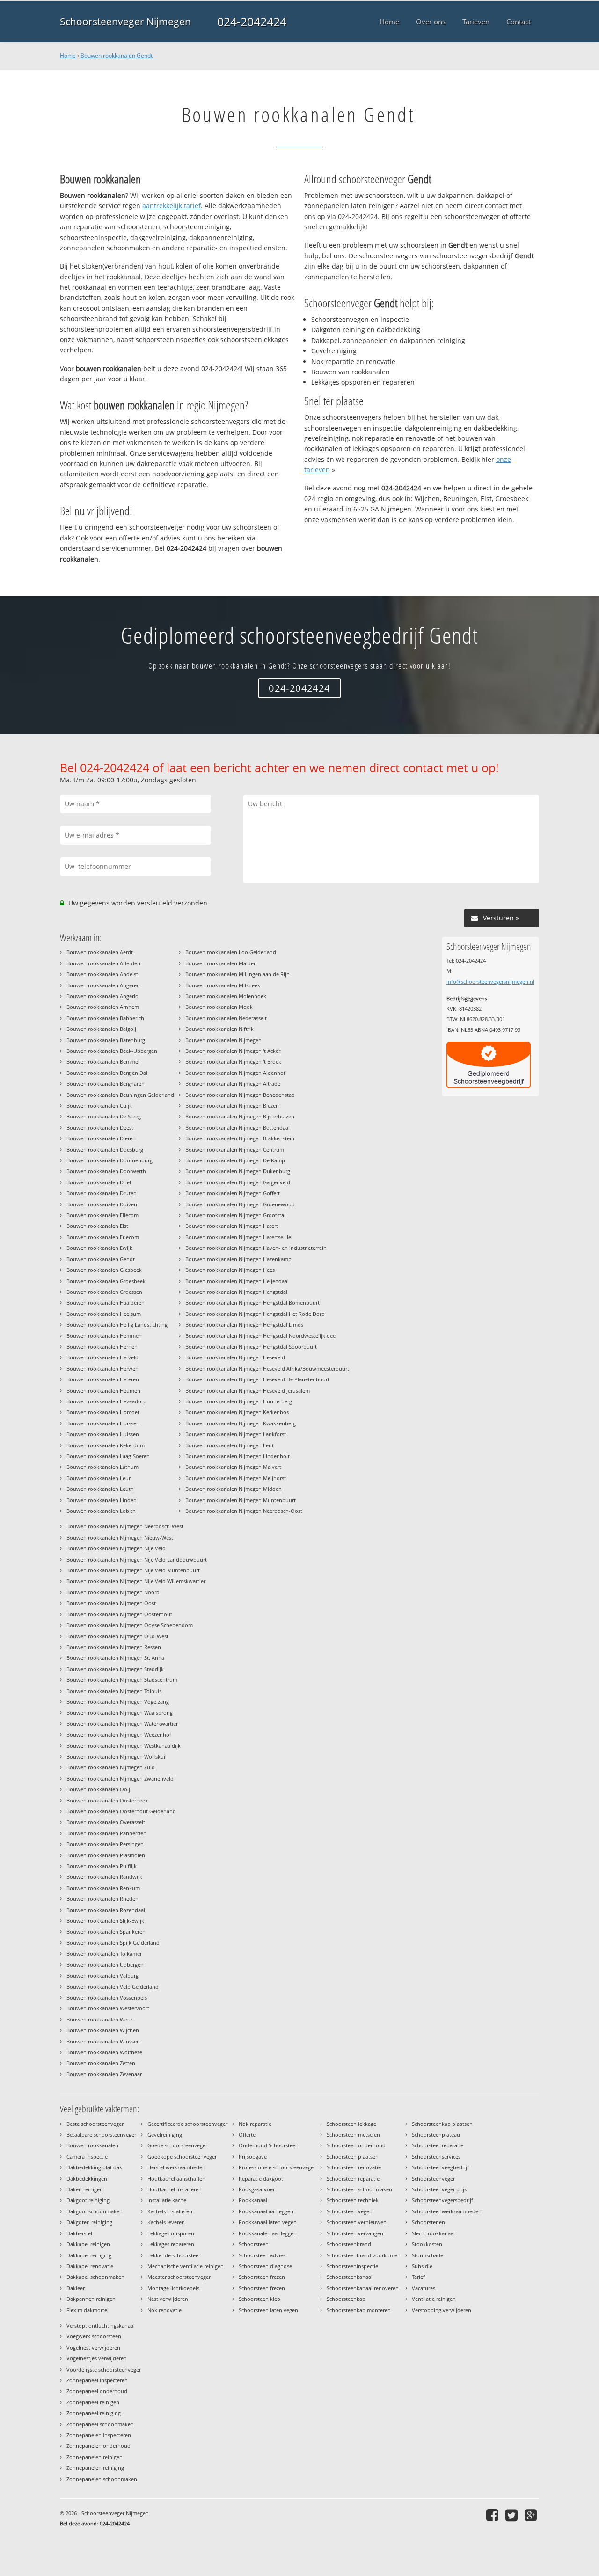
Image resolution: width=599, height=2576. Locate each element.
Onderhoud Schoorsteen (269, 2145)
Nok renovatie (164, 2310)
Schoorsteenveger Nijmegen (125, 22)
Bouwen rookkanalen (92, 2145)
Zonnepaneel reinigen (93, 2402)
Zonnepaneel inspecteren (97, 2380)
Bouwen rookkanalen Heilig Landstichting (117, 1324)
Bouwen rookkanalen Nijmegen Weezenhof (119, 1734)
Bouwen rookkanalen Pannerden (106, 1833)
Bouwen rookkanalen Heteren (103, 1379)
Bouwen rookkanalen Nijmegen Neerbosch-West (125, 1526)
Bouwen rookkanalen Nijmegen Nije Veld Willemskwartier (136, 1581)
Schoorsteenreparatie (438, 2145)
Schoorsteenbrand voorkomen (364, 2255)
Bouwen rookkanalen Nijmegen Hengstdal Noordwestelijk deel (261, 1336)
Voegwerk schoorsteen (94, 2336)
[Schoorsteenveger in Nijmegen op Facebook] (493, 2515)
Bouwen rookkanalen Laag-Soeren (108, 1456)
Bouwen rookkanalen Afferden (103, 963)
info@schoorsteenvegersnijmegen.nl (490, 982)
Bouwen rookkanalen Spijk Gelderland (113, 1943)
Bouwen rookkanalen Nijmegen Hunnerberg (239, 1401)
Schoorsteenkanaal (350, 2277)
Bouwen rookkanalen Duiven (102, 1204)
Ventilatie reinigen (434, 2299)
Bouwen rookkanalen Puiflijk (102, 1866)
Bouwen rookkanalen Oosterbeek (107, 1800)
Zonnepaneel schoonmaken (100, 2424)
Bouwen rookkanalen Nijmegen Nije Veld (116, 1548)
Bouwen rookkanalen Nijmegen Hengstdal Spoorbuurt (251, 1346)
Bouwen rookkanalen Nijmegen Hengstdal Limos (244, 1324)
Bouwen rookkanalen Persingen (105, 1844)
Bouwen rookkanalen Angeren (103, 985)
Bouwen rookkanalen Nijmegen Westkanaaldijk (124, 1746)
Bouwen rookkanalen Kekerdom (106, 1445)
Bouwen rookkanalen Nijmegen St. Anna (115, 1658)
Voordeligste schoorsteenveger (104, 2369)
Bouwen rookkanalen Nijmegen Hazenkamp (238, 1259)
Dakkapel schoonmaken (95, 2277)
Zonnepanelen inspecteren (99, 2435)
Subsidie (422, 2266)
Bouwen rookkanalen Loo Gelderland (231, 952)
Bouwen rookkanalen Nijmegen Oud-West (117, 1636)
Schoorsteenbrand (349, 2244)
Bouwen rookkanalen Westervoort (108, 2008)
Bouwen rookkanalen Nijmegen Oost (111, 1603)
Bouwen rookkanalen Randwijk (104, 1877)
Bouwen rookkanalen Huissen (103, 1434)
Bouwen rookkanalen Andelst (102, 974)
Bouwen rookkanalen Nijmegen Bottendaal (237, 1127)
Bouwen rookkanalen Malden (221, 963)
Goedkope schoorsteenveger (182, 2156)
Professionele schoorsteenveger (277, 2167)
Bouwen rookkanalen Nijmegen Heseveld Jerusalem (248, 1390)
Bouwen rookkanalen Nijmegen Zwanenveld (120, 1778)
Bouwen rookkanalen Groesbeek (106, 1281)
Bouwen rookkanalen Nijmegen (223, 1040)
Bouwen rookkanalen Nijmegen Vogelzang (118, 1702)
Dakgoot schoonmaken (95, 2211)
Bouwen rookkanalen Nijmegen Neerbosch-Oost (244, 1511)
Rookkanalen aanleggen (268, 2233)
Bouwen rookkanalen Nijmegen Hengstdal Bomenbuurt (252, 1303)
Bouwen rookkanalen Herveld (102, 1357)
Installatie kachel (168, 2200)
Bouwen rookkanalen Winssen (103, 2041)
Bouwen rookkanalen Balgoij (101, 1029)
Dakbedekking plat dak (94, 2167)
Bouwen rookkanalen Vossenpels (107, 1997)
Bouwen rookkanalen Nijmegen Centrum (235, 1149)
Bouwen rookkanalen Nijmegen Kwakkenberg (241, 1423)
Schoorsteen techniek (353, 2200)
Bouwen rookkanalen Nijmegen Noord (113, 1592)
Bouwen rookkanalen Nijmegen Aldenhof (235, 1073)
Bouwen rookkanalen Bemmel (103, 1062)
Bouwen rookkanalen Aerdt (100, 952)
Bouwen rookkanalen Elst (97, 1226)
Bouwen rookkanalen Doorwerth (106, 1171)
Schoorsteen (254, 2244)
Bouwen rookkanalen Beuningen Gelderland (120, 1095)
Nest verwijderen (168, 2299)
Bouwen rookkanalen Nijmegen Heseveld (235, 1357)
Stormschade (427, 2255)
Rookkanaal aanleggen (266, 2211)
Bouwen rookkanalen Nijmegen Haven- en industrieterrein (256, 1248)
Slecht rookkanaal (433, 2233)
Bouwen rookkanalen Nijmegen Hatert (232, 1226)
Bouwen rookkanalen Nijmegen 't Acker (233, 1051)
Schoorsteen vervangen (355, 2233)
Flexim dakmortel (88, 2310)
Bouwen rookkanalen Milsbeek (223, 985)
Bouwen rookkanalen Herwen (102, 1368)
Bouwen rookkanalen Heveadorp (106, 1401)
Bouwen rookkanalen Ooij (98, 1789)
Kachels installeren (170, 2211)
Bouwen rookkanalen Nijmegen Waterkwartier (122, 1724)
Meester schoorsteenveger (179, 2277)
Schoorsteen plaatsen (353, 2156)
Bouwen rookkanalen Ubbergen (105, 1965)
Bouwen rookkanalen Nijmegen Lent (230, 1445)
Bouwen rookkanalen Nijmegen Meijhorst (236, 1478)
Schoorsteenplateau (436, 2135)
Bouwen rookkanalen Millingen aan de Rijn (237, 974)
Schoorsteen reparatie (353, 2178)
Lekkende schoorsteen (175, 2255)
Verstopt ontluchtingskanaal (101, 2325)
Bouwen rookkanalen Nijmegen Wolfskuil (117, 1756)
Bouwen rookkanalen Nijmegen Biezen (232, 1106)
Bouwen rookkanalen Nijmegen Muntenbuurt (241, 1500)
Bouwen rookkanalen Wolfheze (104, 2052)
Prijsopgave (253, 2156)
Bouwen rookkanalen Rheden (102, 1899)
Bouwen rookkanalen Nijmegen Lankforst (236, 1434)
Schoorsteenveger (433, 2178)
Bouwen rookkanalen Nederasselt (226, 1018)
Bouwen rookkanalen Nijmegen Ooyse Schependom (130, 1625)
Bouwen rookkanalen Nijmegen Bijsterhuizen (240, 1116)
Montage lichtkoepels (173, 2288)
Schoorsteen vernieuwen (357, 2222)
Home (68, 55)
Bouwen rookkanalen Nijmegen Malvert (233, 1467)
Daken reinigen (85, 2189)
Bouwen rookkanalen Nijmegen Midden (234, 1489)
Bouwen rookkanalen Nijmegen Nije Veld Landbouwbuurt (137, 1559)
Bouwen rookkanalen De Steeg (104, 1116)
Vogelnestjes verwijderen (97, 2358)
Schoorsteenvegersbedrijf (442, 2200)
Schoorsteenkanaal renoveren (363, 2288)
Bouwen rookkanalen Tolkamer (104, 1953)
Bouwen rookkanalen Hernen (102, 1346)
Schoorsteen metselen (353, 2135)
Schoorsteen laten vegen (268, 2310)
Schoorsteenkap (346, 2299)
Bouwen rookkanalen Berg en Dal (107, 1073)
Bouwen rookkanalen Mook (219, 1007)
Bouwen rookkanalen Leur (99, 1478)
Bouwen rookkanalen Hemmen (104, 1336)
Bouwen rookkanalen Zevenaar (104, 2074)
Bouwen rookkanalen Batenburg (106, 1040)
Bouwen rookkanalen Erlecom (103, 1237)
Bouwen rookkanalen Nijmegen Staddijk (115, 1669)
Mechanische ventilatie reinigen (186, 2266)
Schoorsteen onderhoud (356, 2145)
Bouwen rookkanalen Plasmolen (106, 1855)
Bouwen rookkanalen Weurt (100, 2019)
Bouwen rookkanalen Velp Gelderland (113, 1987)
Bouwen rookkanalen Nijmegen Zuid (111, 1767)
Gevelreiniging (165, 2135)
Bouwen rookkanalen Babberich (105, 1018)
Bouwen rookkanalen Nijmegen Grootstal (235, 1215)
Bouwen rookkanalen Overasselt (106, 1822)
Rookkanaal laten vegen (268, 2222)
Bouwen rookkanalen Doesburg (105, 1149)
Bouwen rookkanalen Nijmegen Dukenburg (238, 1171)
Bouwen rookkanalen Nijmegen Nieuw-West (120, 1537)
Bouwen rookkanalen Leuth (100, 1489)
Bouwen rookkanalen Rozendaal (106, 1910)
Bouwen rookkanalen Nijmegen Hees (230, 1270)
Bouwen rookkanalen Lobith (101, 1511)
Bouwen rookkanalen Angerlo (102, 996)
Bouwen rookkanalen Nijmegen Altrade (233, 1084)
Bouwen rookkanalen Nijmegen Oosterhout (119, 1614)
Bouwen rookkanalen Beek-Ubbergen (112, 1051)
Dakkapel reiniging (89, 2255)
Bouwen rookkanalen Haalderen (106, 1303)
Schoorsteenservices (436, 2156)
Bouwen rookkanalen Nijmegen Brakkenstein (240, 1138)
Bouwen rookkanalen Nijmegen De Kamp (235, 1160)
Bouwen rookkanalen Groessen (104, 1292)
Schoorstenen (428, 2222)
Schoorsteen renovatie (354, 2167)
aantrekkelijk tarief (172, 206)
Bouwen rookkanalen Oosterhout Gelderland (121, 1811)
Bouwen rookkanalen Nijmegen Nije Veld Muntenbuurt (133, 1570)
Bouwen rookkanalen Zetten (101, 2063)
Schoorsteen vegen (350, 2211)
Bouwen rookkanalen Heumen (103, 1390)
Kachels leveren (166, 2222)
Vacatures (424, 2288)
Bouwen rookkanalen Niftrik (219, 1029)
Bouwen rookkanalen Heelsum (104, 1314)
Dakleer (76, 2288)
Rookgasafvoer (257, 2189)
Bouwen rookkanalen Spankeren (106, 1931)
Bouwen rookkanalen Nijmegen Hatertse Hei (239, 1237)
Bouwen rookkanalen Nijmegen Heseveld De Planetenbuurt (257, 1379)
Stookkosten (427, 2244)
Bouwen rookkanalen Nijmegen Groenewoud (240, 1204)
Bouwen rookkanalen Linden (102, 1500)
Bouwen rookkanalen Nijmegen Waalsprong (120, 1712)
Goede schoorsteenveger (177, 2145)
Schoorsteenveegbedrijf (440, 2167)
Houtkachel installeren (175, 2189)
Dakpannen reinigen (91, 2299)
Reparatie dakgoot (261, 2178)
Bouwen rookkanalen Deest (100, 1127)
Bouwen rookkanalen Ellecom (102, 1215)
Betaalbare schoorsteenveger (101, 2135)
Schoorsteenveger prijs (439, 2189)
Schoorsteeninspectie (352, 2266)
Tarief (418, 2277)
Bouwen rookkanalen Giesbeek (104, 1270)
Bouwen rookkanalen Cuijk (99, 1106)
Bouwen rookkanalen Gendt (117, 55)
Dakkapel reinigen (88, 2244)
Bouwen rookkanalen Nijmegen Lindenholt (237, 1456)
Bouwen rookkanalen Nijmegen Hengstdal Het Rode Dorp (255, 1314)
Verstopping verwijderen (442, 2310)
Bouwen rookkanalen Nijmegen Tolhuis (114, 1691)
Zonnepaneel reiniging (94, 2413)
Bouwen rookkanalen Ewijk (99, 1248)
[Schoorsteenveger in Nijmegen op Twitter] (513, 2515)
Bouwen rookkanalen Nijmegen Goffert (233, 1193)
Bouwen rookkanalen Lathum (102, 1467)
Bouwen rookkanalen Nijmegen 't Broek (233, 1062)
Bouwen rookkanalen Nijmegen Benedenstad (240, 1095)
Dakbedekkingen (87, 2178)
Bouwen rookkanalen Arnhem (103, 1007)
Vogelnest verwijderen (93, 2347)
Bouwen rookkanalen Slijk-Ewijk (105, 1921)
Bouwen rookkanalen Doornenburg (110, 1160)
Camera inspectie (87, 2156)
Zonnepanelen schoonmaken (102, 2479)
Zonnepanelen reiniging (95, 2468)
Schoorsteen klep (259, 2299)
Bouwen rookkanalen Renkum (103, 1888)
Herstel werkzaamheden (176, 2167)
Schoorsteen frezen (262, 2277)
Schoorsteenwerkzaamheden (447, 2211)
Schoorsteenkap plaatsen (442, 2124)
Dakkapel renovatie (90, 2266)
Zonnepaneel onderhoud (97, 2391)
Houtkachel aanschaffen (176, 2178)
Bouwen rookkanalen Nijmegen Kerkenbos (237, 1412)
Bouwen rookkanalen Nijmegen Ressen (114, 1647)
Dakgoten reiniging (89, 2222)
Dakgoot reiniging (88, 2200)
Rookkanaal (253, 2200)
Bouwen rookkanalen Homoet (103, 1412)
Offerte (247, 2135)
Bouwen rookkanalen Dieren (101, 1138)
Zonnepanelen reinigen (95, 2457)
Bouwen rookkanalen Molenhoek (226, 996)
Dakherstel (79, 2233)
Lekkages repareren (171, 2244)
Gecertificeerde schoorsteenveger (187, 2124)
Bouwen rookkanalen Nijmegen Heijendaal (237, 1281)
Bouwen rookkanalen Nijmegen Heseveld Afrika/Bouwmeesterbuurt (267, 1368)
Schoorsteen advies (262, 2255)
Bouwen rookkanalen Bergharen (106, 1084)
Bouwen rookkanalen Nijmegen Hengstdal (236, 1292)
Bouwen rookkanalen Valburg (102, 1975)
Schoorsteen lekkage (351, 2124)
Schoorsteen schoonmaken (359, 2189)
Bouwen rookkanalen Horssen (103, 1423)
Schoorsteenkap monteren (359, 2310)
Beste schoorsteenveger (95, 2124)
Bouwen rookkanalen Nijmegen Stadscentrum (122, 1680)
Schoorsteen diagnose (265, 2266)
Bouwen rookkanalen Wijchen (103, 2030)
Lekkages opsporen (171, 2233)
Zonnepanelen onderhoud (99, 2446)
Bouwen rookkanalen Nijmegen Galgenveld (238, 1182)
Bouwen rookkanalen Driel (99, 1182)
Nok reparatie (255, 2124)
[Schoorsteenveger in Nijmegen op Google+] (532, 2515)
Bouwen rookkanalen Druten (102, 1193)
